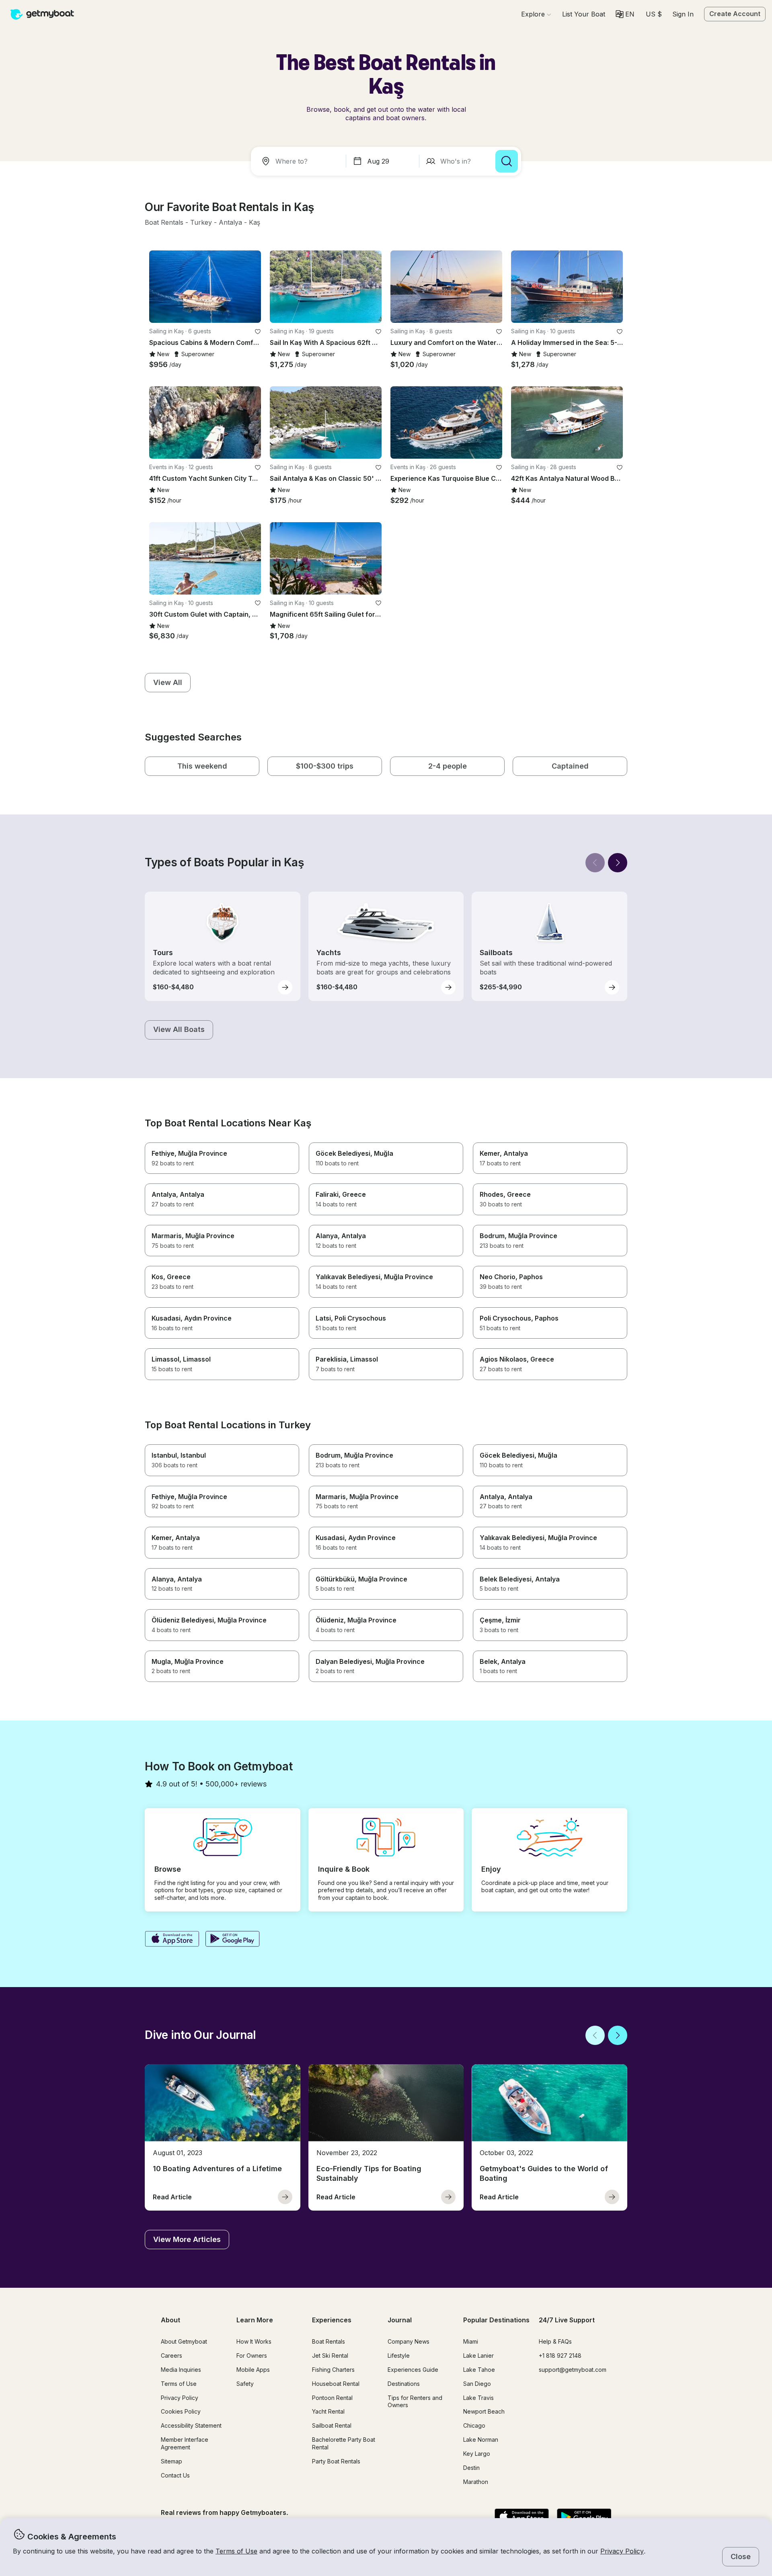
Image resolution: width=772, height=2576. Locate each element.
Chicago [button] (474, 2425)
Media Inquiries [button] (181, 2370)
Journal (400, 2320)
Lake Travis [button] (478, 2398)
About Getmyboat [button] (184, 2341)
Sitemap (171, 2461)
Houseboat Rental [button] (336, 2384)
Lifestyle (399, 2356)
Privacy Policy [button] (622, 2551)
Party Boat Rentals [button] (336, 2461)
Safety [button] (245, 2384)
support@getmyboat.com (573, 2370)
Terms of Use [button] (236, 2551)
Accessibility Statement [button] (191, 2425)
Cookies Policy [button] (181, 2411)
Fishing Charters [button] (333, 2370)
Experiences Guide (413, 2370)
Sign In (683, 14)
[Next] (618, 863)
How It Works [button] (254, 2341)
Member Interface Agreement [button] (185, 2443)
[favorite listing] (258, 332)
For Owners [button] (252, 2356)
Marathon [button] (476, 2482)
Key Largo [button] (477, 2454)
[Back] (595, 863)
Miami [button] (471, 2341)
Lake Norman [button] (481, 2440)
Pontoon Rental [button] (332, 2398)
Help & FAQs (555, 2341)
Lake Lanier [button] (478, 2356)
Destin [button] (471, 2468)
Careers (171, 2356)
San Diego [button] (477, 2384)
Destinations (404, 2384)
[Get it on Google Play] (233, 1940)
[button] (584, 14)
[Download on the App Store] (172, 1940)
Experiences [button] (332, 2320)
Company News (409, 2341)
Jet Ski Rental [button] (330, 2356)
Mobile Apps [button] (253, 2370)
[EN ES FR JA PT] (625, 14)
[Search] (507, 161)
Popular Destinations (496, 2320)
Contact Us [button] (175, 2475)
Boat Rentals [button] (329, 2341)
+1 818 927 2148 (560, 2356)
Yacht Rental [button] (328, 2411)
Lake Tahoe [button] (479, 2370)
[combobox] (300, 161)
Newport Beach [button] (484, 2411)
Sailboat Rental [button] (332, 2425)
